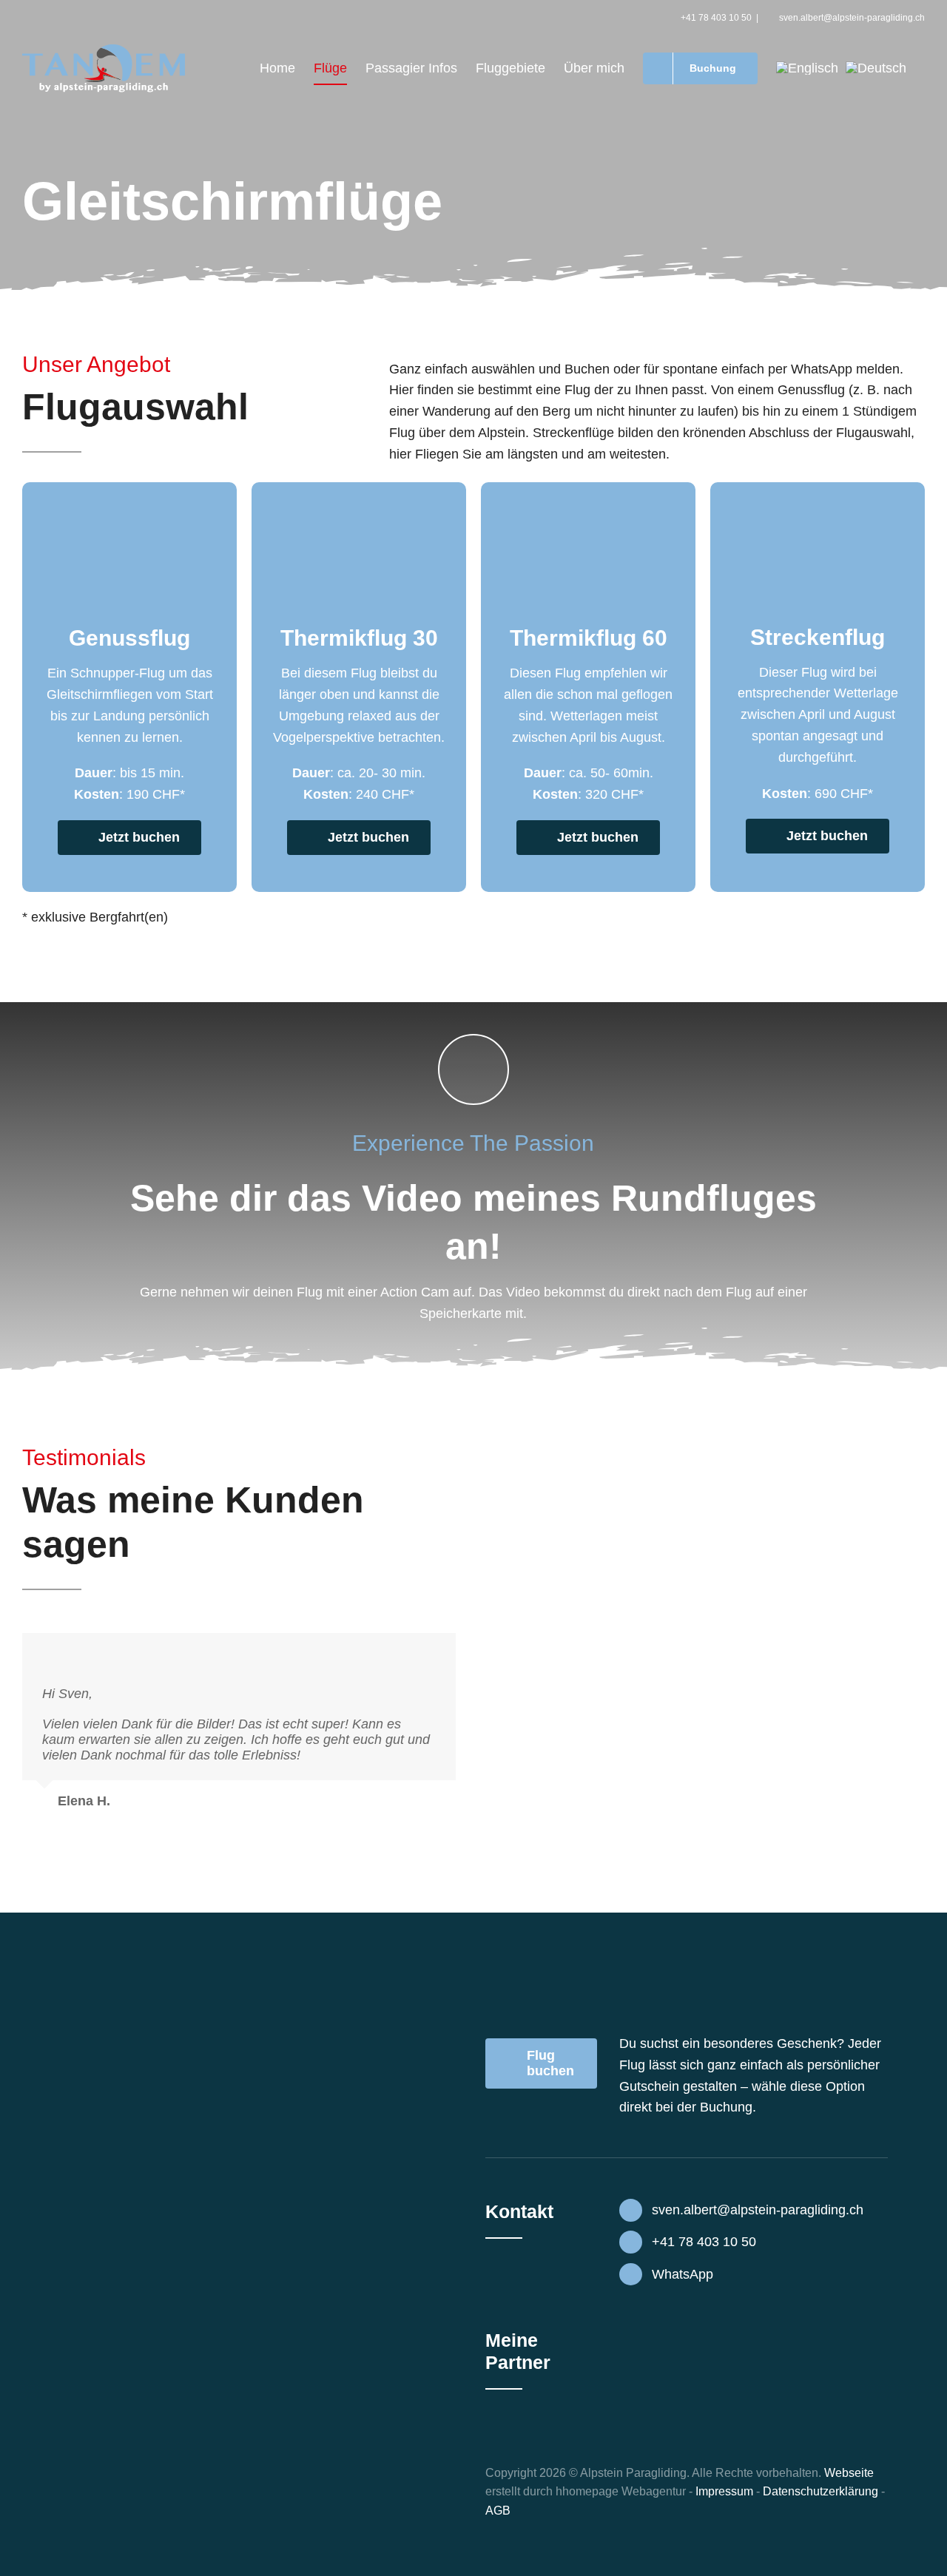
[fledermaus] (668, 2395)
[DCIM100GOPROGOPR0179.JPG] (588, 489)
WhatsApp (683, 2274)
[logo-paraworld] (668, 2327)
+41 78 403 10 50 (716, 18)
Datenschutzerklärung (820, 2491)
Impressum (724, 2491)
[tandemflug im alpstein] (359, 489)
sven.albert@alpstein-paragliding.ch (852, 18)
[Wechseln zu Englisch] (807, 68)
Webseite (849, 2473)
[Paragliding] (818, 489)
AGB (498, 2511)
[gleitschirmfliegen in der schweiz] (129, 489)
